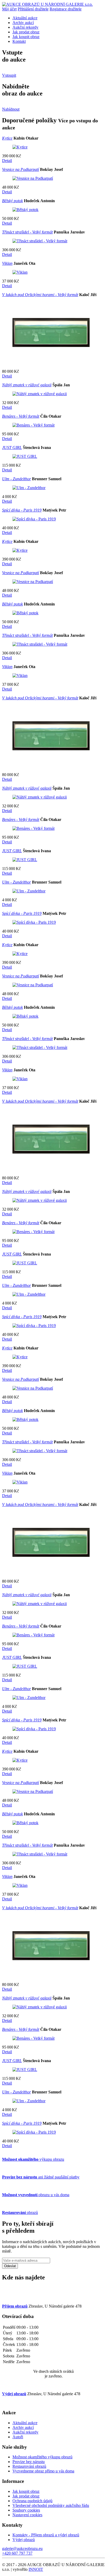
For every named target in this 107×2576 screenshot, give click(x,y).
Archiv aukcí (23, 23)
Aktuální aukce (25, 18)
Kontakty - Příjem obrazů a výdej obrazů (46, 2535)
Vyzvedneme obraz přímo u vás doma (43, 2471)
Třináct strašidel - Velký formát (27, 232)
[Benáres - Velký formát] (34, 425)
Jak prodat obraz (26, 32)
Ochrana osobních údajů (32, 2501)
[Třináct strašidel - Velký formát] (40, 241)
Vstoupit (9, 75)
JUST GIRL (12, 448)
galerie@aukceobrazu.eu (22, 2548)
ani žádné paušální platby (41, 2177)
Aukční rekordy (25, 27)
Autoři (18, 2437)
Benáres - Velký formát (21, 416)
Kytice (7, 138)
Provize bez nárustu (29, 2462)
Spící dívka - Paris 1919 (22, 510)
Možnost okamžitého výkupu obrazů (42, 2457)
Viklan (7, 263)
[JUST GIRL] (25, 456)
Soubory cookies (26, 2510)
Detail (7, 161)
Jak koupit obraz (26, 37)
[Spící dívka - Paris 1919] (34, 519)
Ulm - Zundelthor (16, 479)
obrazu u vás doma (36, 2195)
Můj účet (9, 9)
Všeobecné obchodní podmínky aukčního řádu (51, 2505)
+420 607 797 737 (17, 2553)
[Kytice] (20, 147)
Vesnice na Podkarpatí (21, 169)
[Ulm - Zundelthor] (29, 488)
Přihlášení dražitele (33, 9)
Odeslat (10, 2266)
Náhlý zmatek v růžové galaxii (27, 385)
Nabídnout (11, 109)
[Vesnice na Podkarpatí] (33, 178)
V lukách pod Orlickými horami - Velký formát (40, 295)
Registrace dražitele (66, 9)
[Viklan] (20, 272)
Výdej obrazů (24, 2540)
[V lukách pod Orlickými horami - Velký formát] (51, 362)
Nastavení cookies (27, 2515)
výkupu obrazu (33, 2159)
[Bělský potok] (25, 210)
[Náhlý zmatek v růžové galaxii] (40, 394)
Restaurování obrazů (29, 2466)
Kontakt (19, 41)
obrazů (20, 2212)
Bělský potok (12, 201)
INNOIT (36, 2569)
